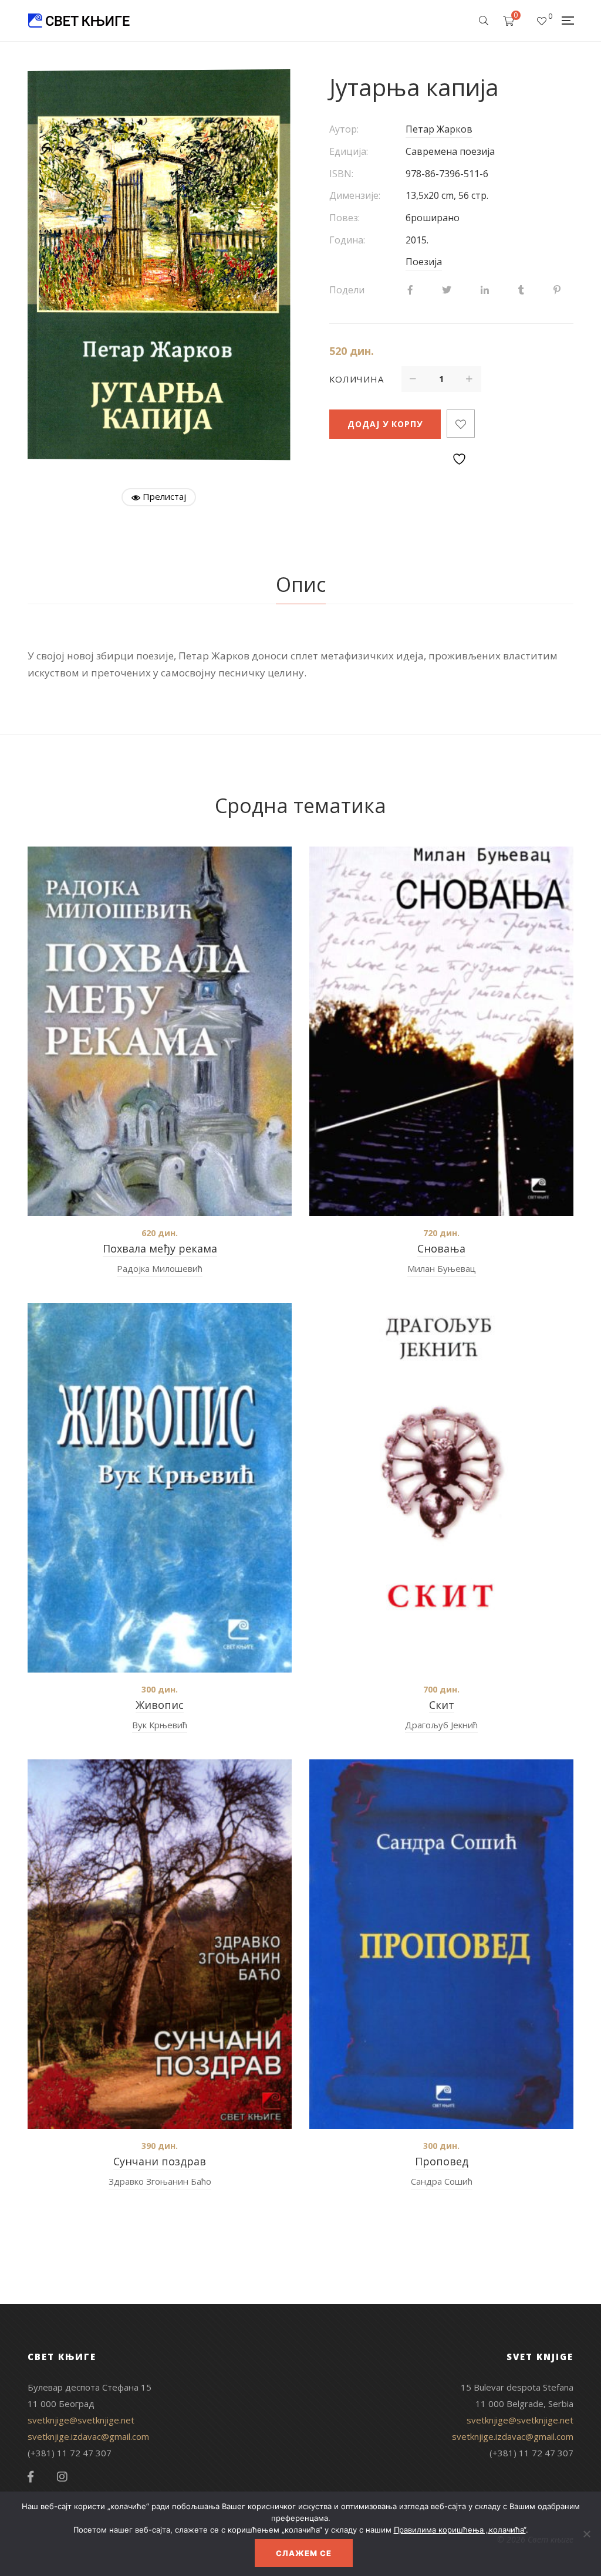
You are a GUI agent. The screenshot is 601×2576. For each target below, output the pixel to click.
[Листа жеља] (542, 21)
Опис (301, 584)
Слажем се (304, 2553)
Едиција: (349, 151)
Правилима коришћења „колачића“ (460, 2530)
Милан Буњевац (442, 1268)
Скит (442, 1705)
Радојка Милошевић (160, 1268)
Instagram (62, 2477)
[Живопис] (160, 1488)
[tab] (301, 585)
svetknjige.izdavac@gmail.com (88, 2436)
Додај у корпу (385, 424)
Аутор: (344, 129)
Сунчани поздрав (160, 2161)
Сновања (441, 1248)
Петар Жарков (439, 129)
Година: (347, 240)
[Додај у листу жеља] (461, 424)
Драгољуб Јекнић (441, 1725)
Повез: (345, 218)
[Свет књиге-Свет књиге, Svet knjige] (79, 21)
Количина (357, 379)
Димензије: (355, 195)
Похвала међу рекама (160, 1248)
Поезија (424, 262)
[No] (586, 2534)
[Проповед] (441, 1944)
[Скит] (441, 1488)
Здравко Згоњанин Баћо (160, 2181)
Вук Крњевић (160, 1725)
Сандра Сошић (442, 2181)
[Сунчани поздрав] (160, 1944)
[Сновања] (441, 1031)
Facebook (31, 2477)
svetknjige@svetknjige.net (81, 2420)
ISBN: (341, 174)
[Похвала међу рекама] (160, 1031)
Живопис (160, 1705)
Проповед (442, 2161)
